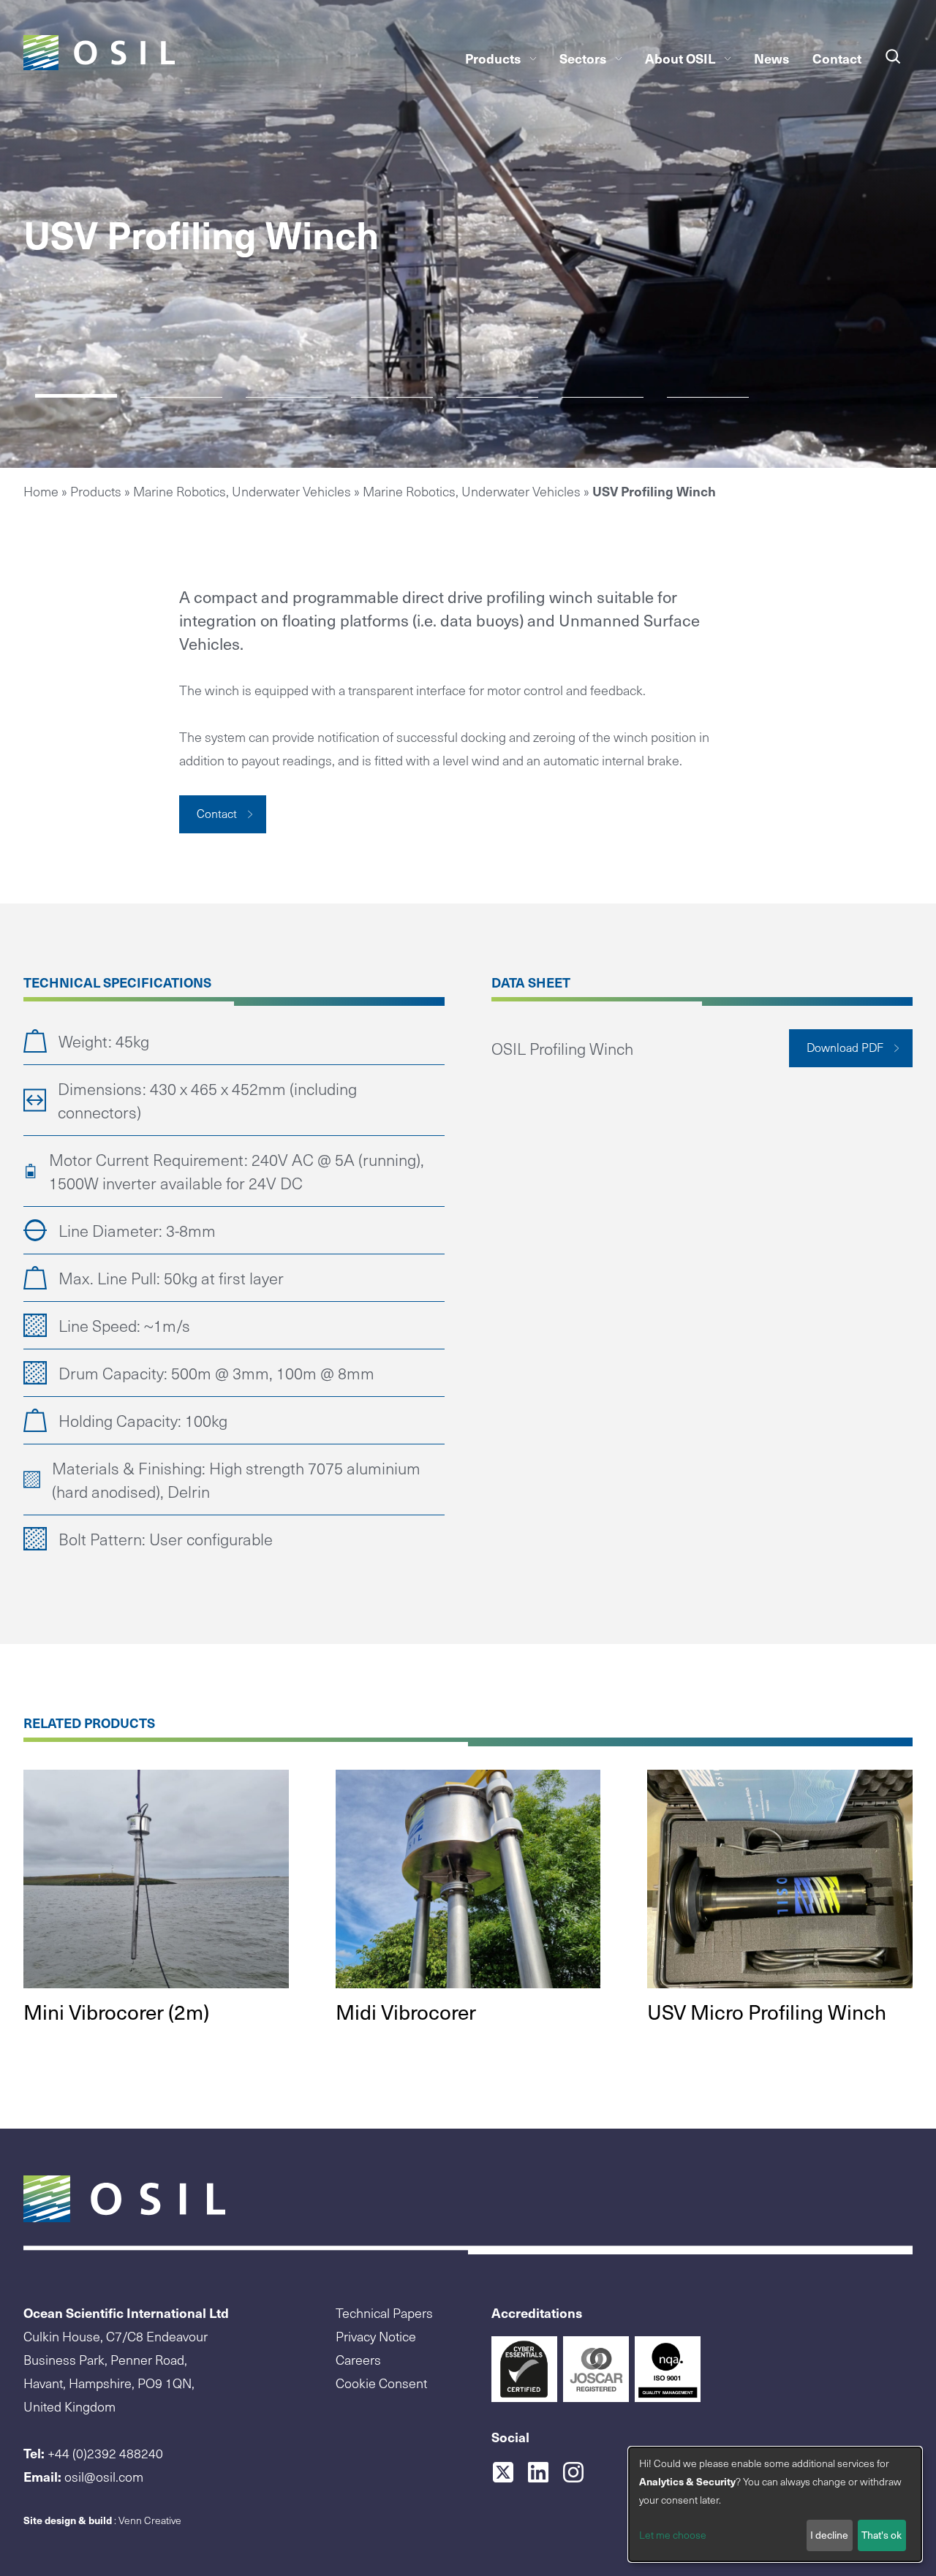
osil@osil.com (104, 2476)
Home (41, 491)
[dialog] (775, 2504)
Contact (837, 58)
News (771, 58)
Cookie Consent (381, 2383)
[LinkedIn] (544, 2472)
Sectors (583, 58)
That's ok (882, 2535)
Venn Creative (150, 2520)
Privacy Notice (376, 2336)
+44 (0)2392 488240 (105, 2453)
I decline (829, 2535)
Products (493, 58)
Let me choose (673, 2535)
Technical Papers (384, 2312)
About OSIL (680, 58)
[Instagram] (579, 2472)
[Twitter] (509, 2472)
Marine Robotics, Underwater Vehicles (242, 491)
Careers (358, 2359)
